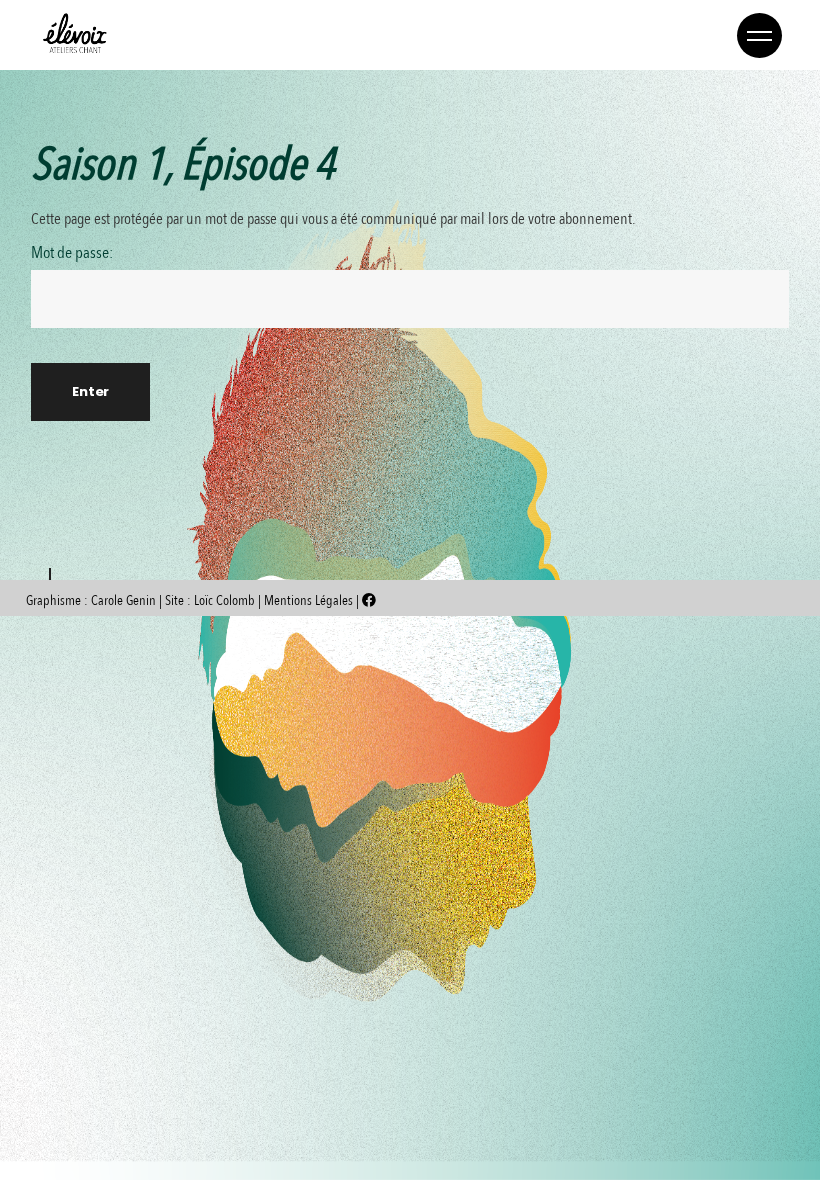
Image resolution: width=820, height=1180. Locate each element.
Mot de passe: (72, 253)
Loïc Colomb (224, 600)
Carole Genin (123, 600)
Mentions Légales (310, 600)
